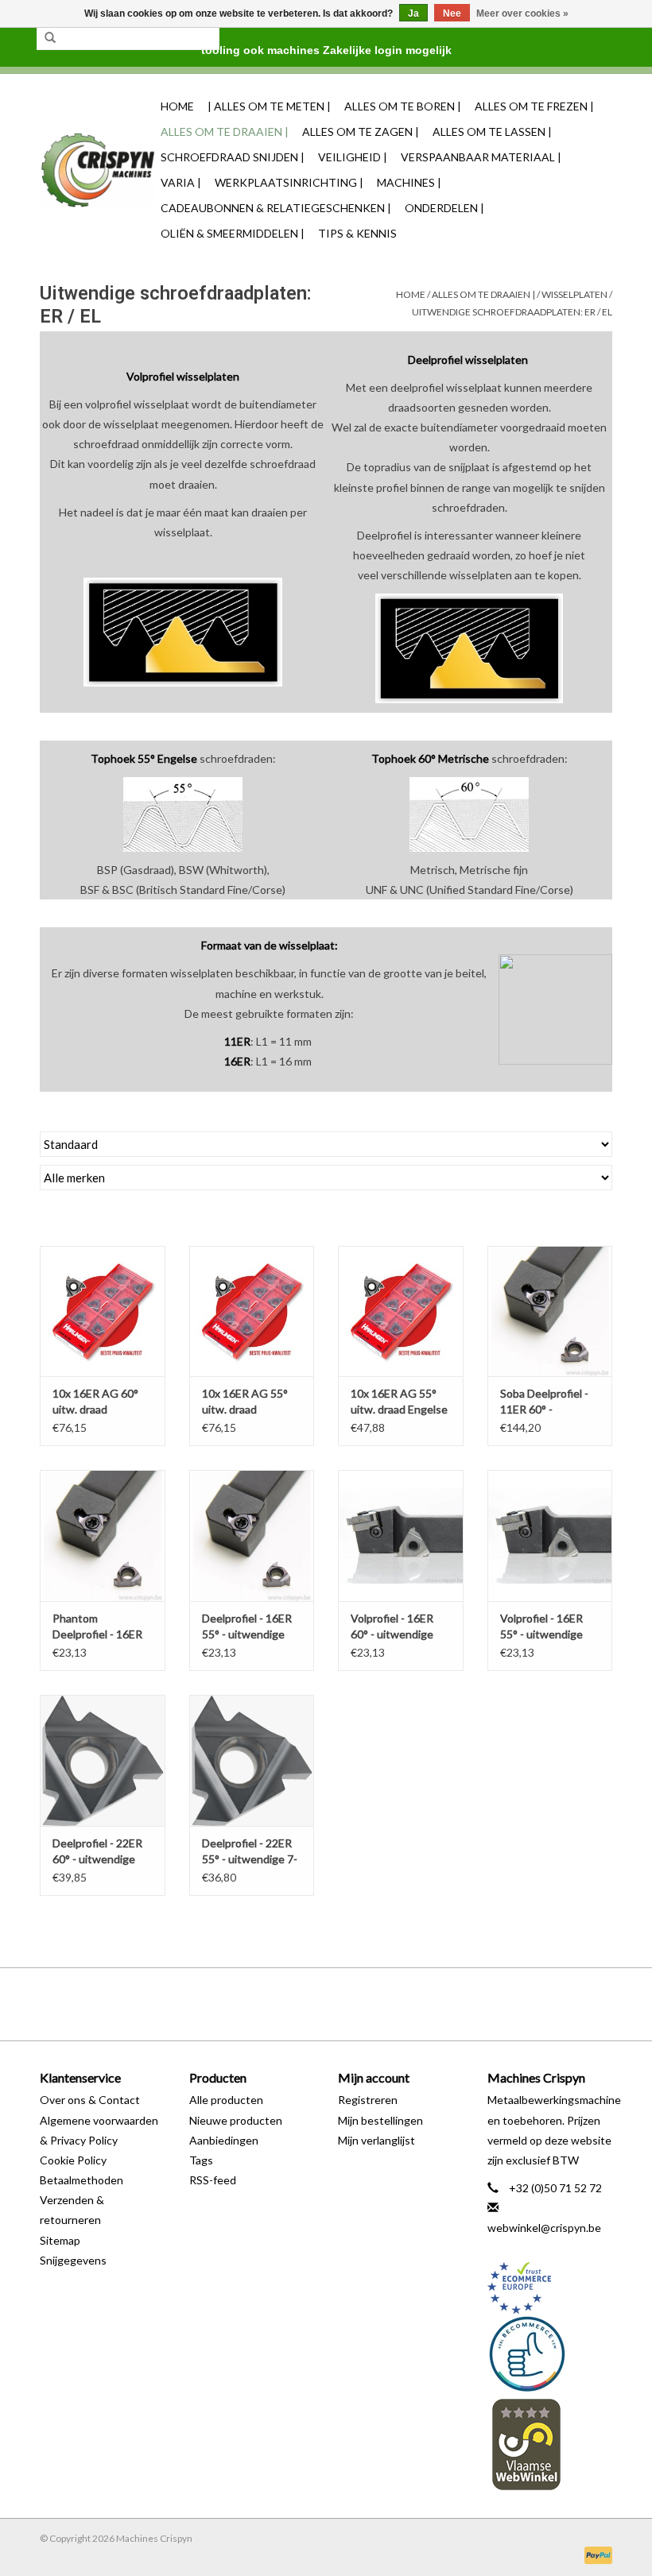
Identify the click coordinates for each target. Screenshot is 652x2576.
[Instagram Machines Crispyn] (354, 2004)
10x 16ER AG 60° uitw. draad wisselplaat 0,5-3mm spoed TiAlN (97, 1402)
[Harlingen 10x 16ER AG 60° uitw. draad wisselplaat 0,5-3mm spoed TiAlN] (103, 1311)
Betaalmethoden (81, 2180)
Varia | (181, 182)
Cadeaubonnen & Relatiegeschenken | (276, 208)
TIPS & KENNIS (357, 233)
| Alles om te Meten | (269, 106)
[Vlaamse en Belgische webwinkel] (550, 2444)
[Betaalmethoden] (596, 2554)
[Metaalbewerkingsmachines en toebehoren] (98, 170)
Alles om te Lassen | (492, 132)
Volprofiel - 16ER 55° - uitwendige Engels (541, 1627)
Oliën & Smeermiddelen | (233, 233)
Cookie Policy (73, 2160)
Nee (452, 14)
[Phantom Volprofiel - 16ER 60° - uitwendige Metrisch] (401, 1536)
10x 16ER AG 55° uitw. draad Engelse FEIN (399, 1402)
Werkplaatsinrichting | (289, 182)
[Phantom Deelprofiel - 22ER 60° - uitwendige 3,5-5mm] (103, 1760)
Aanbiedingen (224, 2140)
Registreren (368, 2100)
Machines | (409, 182)
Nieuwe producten (236, 2120)
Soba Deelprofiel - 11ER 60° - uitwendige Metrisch (544, 1402)
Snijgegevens (73, 2260)
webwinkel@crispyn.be (544, 2228)
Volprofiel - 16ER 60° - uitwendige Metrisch (392, 1627)
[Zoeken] (50, 38)
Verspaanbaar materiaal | (481, 157)
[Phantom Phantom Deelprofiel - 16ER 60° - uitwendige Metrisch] (103, 1536)
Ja (413, 14)
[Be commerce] (550, 2354)
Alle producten (226, 2100)
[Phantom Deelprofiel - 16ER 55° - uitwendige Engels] (252, 1536)
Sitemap (60, 2240)
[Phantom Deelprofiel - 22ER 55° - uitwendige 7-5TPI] (252, 1760)
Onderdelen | (444, 208)
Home (177, 106)
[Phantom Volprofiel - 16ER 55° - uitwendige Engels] (550, 1536)
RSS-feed (213, 2180)
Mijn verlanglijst (376, 2140)
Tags (201, 2160)
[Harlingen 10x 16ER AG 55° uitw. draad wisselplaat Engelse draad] (252, 1311)
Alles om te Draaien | (225, 132)
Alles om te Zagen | (361, 132)
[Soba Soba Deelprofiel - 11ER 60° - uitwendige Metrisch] (550, 1311)
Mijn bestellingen (380, 2120)
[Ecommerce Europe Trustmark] (550, 2288)
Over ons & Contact (90, 2100)
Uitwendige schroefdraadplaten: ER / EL (512, 312)
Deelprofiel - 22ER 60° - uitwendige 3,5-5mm (97, 1852)
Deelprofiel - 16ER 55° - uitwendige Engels (247, 1627)
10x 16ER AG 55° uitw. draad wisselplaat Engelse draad (251, 1402)
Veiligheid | (353, 157)
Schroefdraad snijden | (233, 157)
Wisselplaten (574, 294)
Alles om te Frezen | (534, 106)
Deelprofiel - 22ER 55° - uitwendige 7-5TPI (250, 1852)
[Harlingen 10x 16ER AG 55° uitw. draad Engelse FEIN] (401, 1311)
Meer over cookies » (522, 14)
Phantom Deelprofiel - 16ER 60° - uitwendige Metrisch (97, 1627)
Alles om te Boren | (403, 106)
